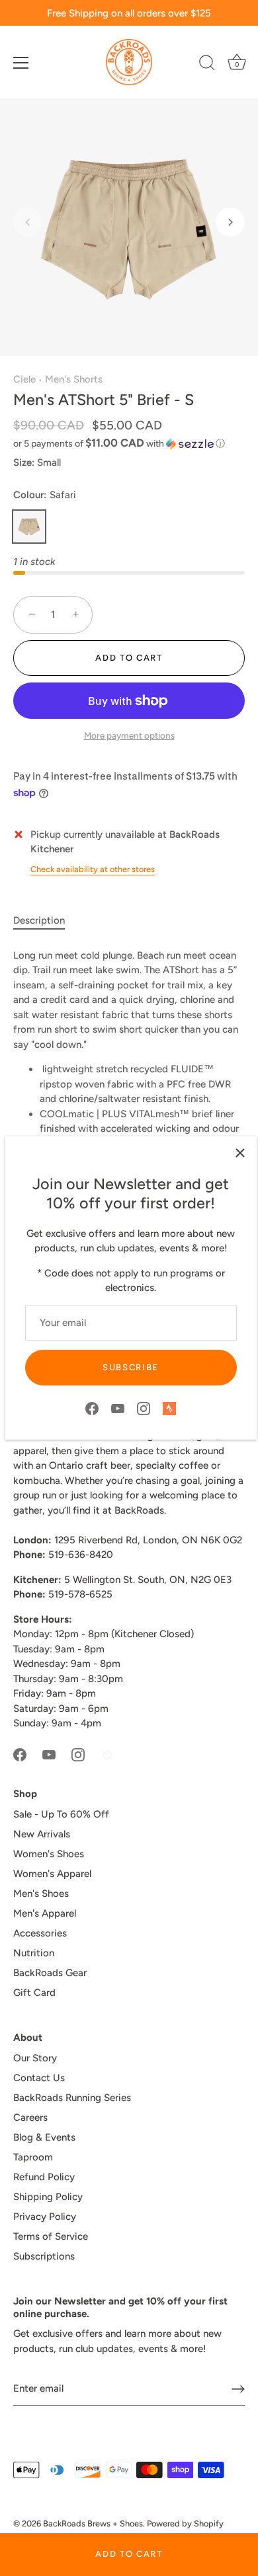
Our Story (35, 2058)
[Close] (240, 1153)
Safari (29, 527)
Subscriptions (44, 2256)
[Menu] (21, 63)
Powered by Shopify (185, 2523)
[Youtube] (118, 1407)
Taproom (33, 2157)
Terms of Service (51, 2236)
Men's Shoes (41, 1894)
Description (39, 920)
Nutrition (34, 1953)
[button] (28, 222)
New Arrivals (42, 1834)
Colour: (45, 495)
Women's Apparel (52, 1874)
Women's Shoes (49, 1854)
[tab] (46, 921)
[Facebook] (92, 1407)
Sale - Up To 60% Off (61, 1814)
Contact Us (39, 2078)
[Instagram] (144, 1407)
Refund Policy (44, 2177)
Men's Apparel (45, 1913)
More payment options (129, 735)
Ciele (24, 379)
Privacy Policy (45, 2217)
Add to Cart (129, 2554)
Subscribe (131, 1367)
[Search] (207, 65)
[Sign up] (238, 2389)
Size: (24, 462)
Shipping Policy (48, 2197)
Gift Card (34, 1993)
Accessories (40, 1933)
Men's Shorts (74, 379)
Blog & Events (44, 2137)
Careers (30, 2117)
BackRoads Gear (50, 1973)
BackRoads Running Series (72, 2098)
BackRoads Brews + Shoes (93, 2523)
